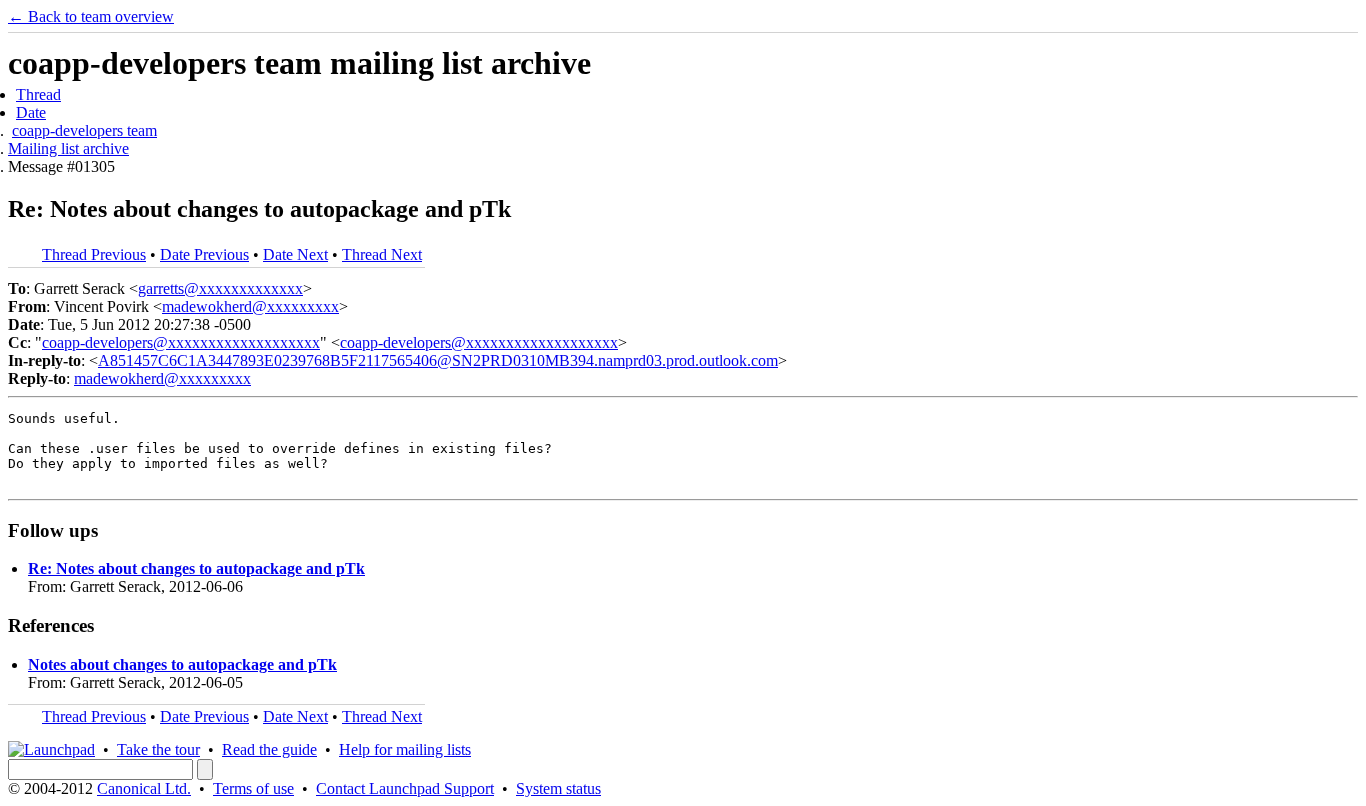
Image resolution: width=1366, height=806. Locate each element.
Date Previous (204, 254)
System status (558, 788)
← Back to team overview (91, 16)
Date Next (295, 254)
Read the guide (269, 749)
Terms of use (253, 788)
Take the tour (158, 749)
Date (31, 112)
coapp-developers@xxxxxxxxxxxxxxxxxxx (181, 342)
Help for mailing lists (405, 749)
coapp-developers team (84, 130)
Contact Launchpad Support (405, 788)
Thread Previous (94, 254)
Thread (38, 94)
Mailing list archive (68, 148)
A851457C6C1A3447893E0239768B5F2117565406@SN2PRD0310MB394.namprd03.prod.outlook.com (438, 360)
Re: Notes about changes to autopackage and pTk (196, 568)
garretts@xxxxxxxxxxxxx (220, 288)
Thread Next (382, 254)
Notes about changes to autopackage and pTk (182, 664)
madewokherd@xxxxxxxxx (250, 306)
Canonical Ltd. (144, 788)
